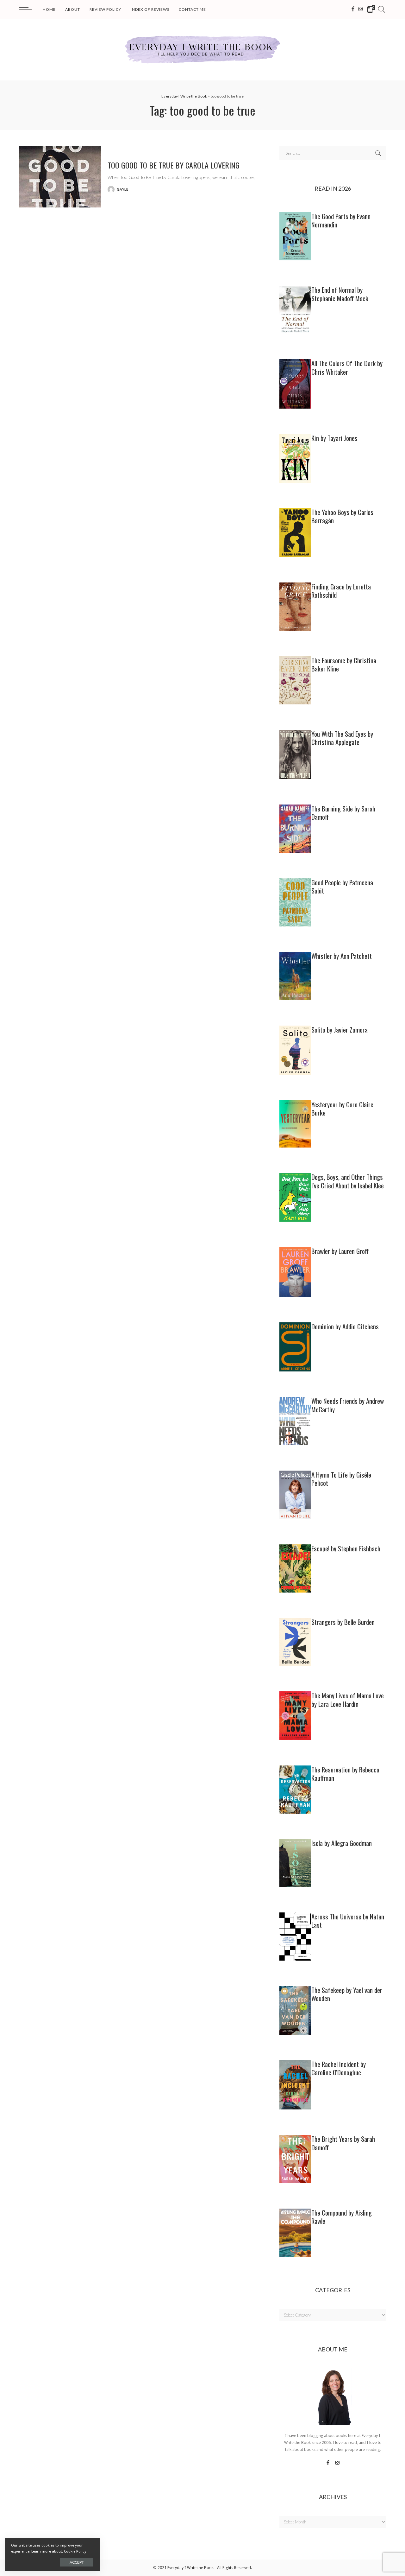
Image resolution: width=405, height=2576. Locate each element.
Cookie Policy (75, 2551)
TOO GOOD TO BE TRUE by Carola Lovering (174, 165)
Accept (77, 2562)
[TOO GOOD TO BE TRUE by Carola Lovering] (60, 177)
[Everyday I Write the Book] (202, 50)
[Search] (382, 10)
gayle (123, 189)
